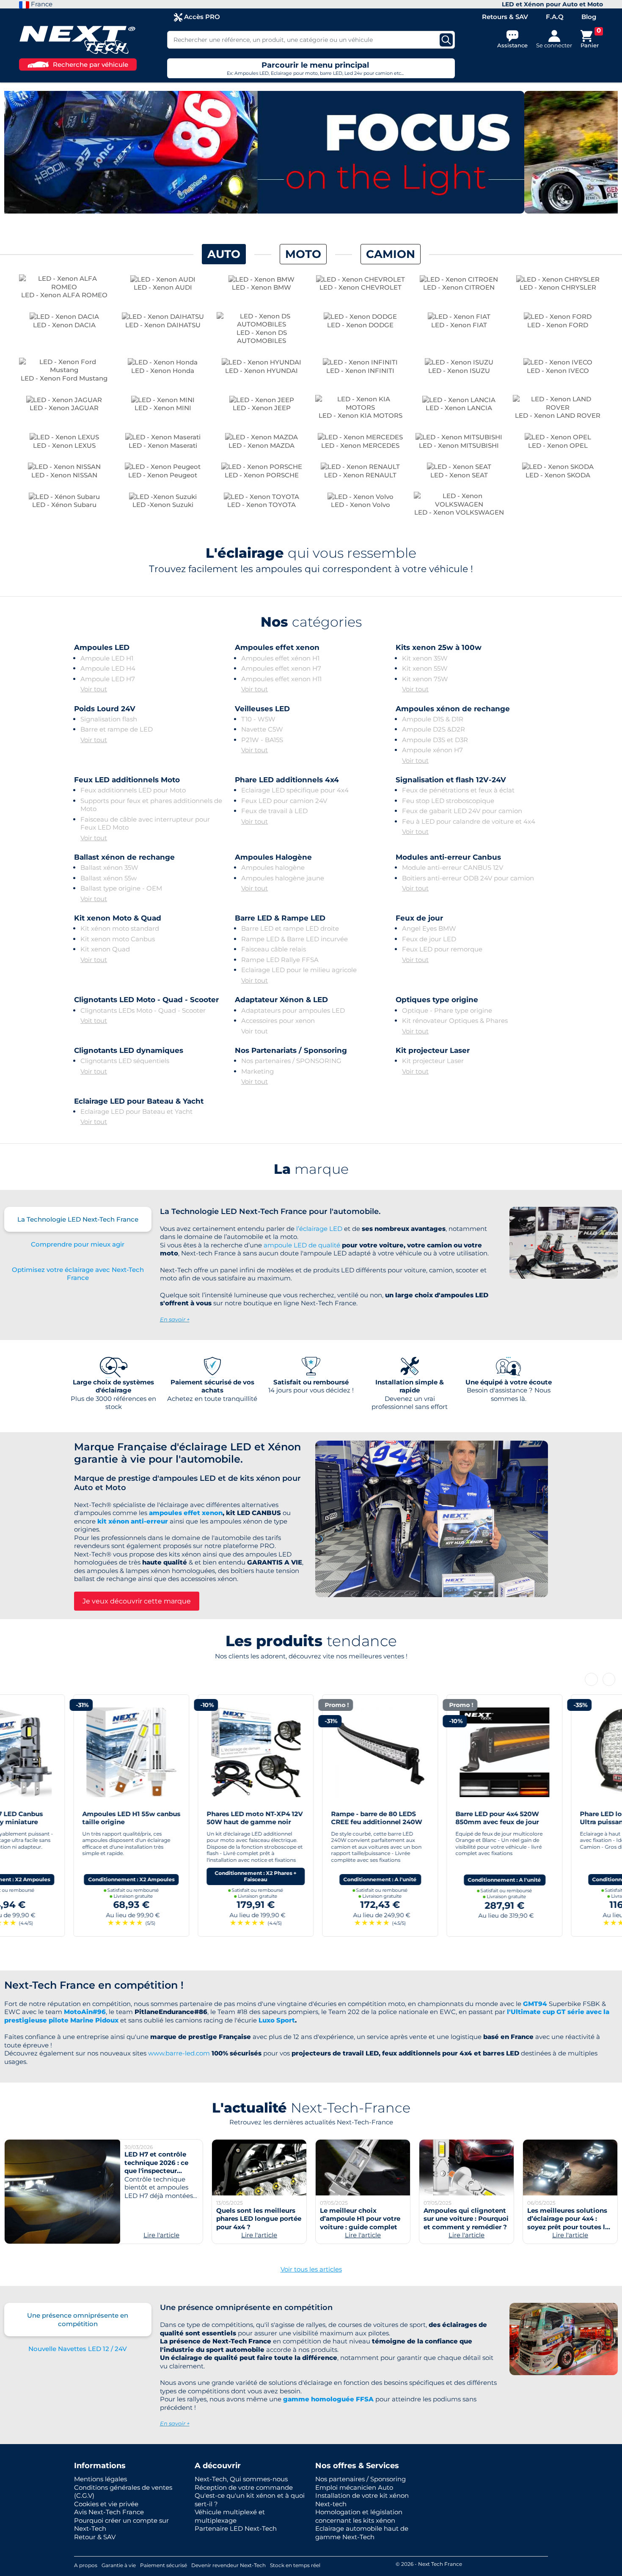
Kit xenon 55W (425, 668)
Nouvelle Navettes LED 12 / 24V (78, 2349)
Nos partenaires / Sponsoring (361, 2479)
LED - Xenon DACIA (64, 325)
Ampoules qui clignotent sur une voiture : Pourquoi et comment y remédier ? (466, 2219)
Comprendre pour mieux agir (78, 1244)
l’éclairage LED (319, 1229)
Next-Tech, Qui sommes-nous (241, 2479)
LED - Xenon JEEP (262, 408)
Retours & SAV (505, 17)
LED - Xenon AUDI (163, 287)
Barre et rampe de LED (117, 729)
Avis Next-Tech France (109, 2512)
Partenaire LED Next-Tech (236, 2528)
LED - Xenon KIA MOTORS (361, 415)
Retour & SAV (95, 2537)
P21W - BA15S (262, 740)
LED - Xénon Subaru (64, 505)
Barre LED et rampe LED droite (290, 928)
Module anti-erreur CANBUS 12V (453, 867)
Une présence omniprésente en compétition (78, 2320)
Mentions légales (100, 2479)
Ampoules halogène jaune (283, 878)
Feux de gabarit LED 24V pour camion (462, 811)
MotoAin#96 (85, 2012)
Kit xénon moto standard (120, 928)
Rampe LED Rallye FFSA (280, 960)
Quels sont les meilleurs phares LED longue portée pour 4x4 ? (259, 2219)
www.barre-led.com (179, 2053)
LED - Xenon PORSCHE (262, 475)
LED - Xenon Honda (163, 371)
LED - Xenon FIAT (459, 325)
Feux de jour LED (429, 939)
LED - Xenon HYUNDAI (261, 371)
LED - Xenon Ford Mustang (64, 378)
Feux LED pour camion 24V (284, 801)
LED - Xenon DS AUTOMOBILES (262, 337)
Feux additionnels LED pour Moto (133, 790)
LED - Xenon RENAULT (360, 475)
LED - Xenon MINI (163, 408)
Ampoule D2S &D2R (433, 729)
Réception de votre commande (244, 2487)
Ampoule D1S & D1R (433, 719)
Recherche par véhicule (91, 64)
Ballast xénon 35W (109, 867)
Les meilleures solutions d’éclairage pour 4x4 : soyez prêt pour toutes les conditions (570, 2223)
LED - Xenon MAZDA (261, 445)
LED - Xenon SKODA (558, 475)
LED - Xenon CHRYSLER (558, 287)
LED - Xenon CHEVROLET (361, 287)
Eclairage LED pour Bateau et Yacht (136, 1111)
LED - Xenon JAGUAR (64, 408)
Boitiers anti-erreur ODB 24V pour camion (468, 878)
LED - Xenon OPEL (558, 445)
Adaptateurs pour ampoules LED (293, 1010)
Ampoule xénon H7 (432, 750)
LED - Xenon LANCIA (459, 408)
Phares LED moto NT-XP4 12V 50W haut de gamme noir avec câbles (186, 1822)
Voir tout (94, 689)
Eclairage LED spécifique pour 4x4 (295, 790)
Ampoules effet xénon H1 (280, 658)
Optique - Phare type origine (447, 1010)
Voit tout (94, 1021)
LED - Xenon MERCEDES (360, 445)
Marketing (257, 1071)
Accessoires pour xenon (278, 1021)
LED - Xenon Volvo (361, 505)
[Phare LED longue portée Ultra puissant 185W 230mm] (560, 1751)
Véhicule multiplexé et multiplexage (230, 2516)
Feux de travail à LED (274, 811)
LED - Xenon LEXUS (64, 445)
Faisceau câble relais (274, 949)
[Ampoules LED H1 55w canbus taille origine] (62, 1751)
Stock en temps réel (295, 2565)
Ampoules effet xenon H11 (281, 679)
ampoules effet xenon (186, 1513)
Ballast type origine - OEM (121, 888)
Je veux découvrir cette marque (137, 1601)
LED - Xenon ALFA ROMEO (64, 295)
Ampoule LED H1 (107, 658)
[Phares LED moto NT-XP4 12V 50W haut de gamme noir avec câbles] (187, 1751)
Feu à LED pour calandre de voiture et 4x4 (469, 821)
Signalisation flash (109, 719)
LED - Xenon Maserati (163, 445)
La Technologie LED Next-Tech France (78, 1219)
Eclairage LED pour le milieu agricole (299, 970)
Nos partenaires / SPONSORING (291, 1061)
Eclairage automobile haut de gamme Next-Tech (362, 2533)
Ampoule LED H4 (108, 668)
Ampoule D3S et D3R (435, 740)
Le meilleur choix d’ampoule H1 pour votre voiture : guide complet (360, 2219)
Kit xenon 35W (425, 658)
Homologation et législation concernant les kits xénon (359, 2516)
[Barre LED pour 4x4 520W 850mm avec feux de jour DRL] (435, 1751)
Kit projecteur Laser (433, 1061)
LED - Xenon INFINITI (360, 371)
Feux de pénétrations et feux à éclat (458, 790)
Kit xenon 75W (425, 679)
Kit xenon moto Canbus (118, 939)
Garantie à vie (119, 2565)
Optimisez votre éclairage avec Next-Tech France (78, 1274)
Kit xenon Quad (105, 949)
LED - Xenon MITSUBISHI (459, 445)
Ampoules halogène (273, 867)
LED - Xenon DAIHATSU (163, 325)
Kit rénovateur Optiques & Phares (455, 1021)
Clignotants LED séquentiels (125, 1061)
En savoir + (175, 1319)
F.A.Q (555, 17)
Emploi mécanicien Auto (354, 2487)
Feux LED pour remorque (442, 949)
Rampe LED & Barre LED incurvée (294, 939)
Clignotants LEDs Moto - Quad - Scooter (143, 1010)
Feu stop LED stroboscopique (448, 801)
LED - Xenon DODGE (360, 325)
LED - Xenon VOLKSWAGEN (459, 512)
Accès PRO (201, 17)
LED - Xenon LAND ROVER (558, 415)
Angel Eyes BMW (429, 928)
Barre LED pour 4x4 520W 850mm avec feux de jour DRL (428, 1822)
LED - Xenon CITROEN (459, 287)
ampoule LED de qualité (302, 1245)
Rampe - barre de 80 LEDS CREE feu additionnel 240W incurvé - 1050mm (307, 1822)
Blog (589, 17)
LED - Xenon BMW (261, 287)
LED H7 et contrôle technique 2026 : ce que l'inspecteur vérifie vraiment (156, 2167)
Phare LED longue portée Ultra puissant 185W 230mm (557, 1818)
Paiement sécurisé (164, 2565)
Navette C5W (262, 729)
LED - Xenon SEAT (459, 475)
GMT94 (535, 2004)
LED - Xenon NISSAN (64, 475)
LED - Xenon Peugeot (163, 475)
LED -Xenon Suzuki (163, 505)
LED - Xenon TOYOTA (261, 505)
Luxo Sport (277, 2020)
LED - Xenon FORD (558, 325)
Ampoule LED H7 (108, 679)
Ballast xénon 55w (109, 878)
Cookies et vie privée (106, 2504)
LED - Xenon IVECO (558, 371)
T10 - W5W (258, 719)
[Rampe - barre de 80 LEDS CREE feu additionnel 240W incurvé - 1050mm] (311, 1751)
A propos (86, 2565)
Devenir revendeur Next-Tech (228, 2565)
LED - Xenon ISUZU (459, 371)
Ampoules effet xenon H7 (281, 668)
